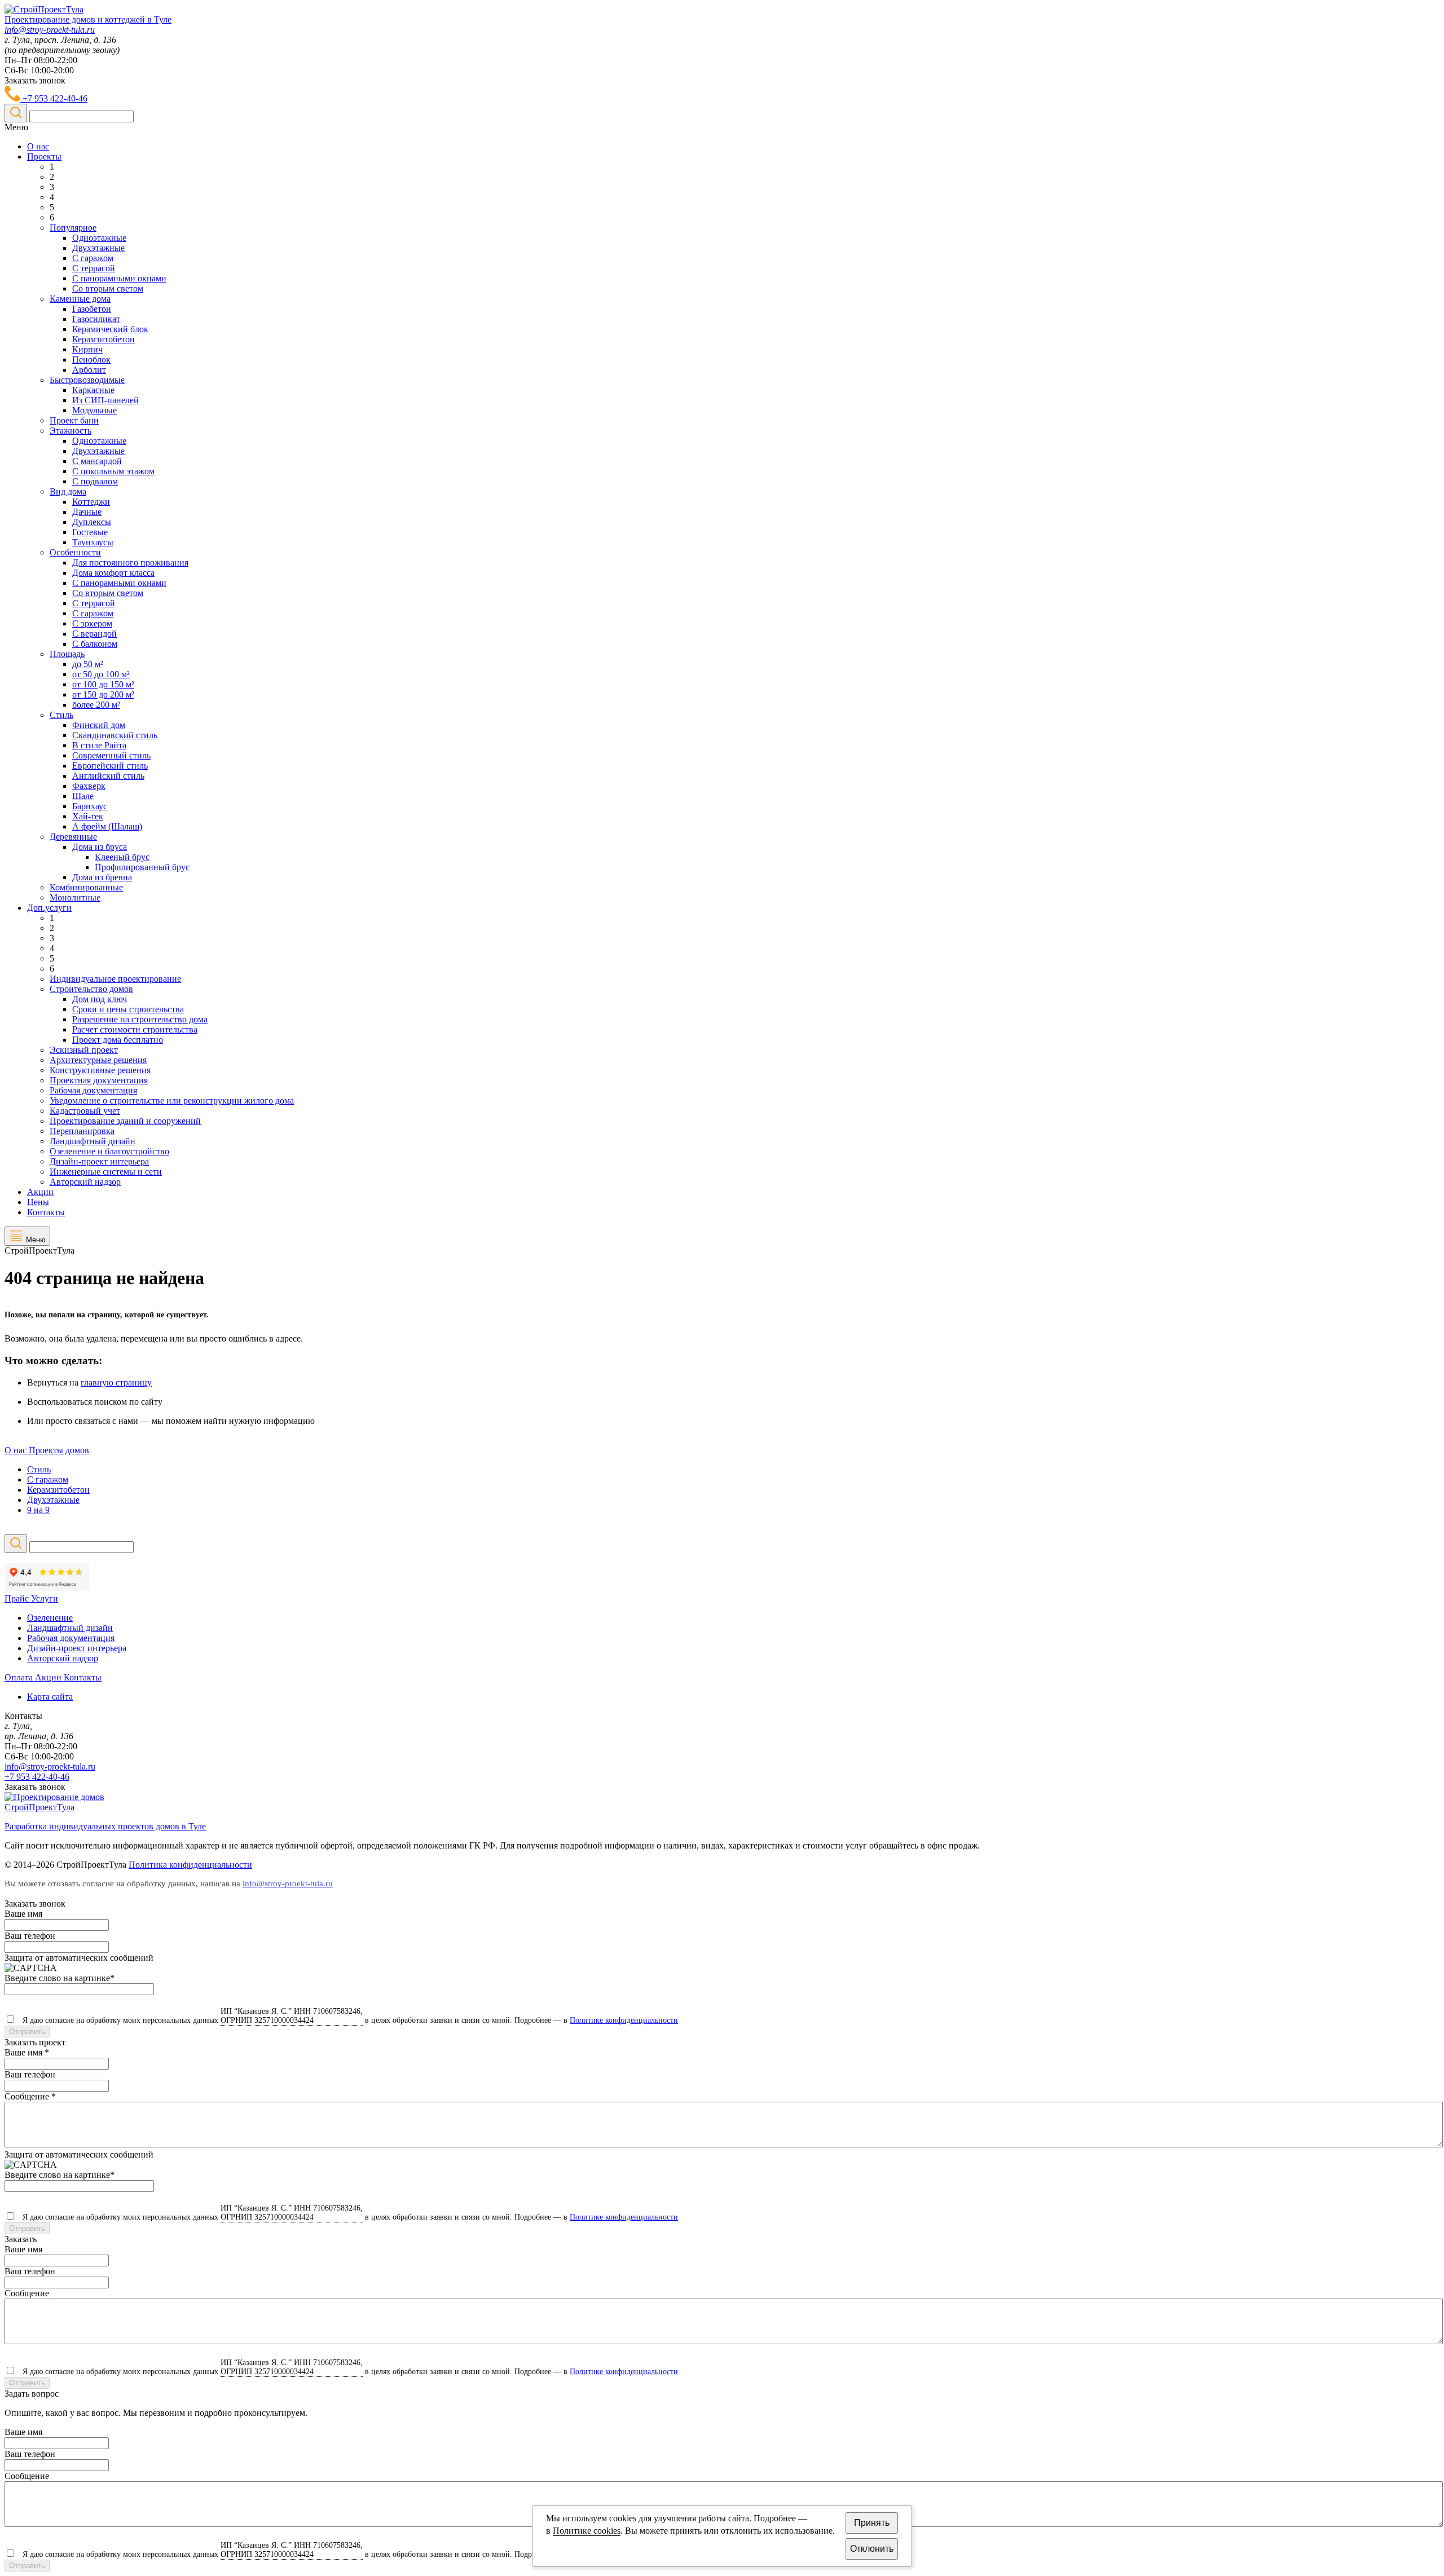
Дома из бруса (100, 847)
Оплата (20, 1677)
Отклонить (872, 2549)
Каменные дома (80, 299)
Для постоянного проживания (130, 563)
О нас (38, 146)
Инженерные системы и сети (106, 1172)
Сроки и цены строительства (128, 1009)
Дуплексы (92, 522)
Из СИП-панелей (105, 400)
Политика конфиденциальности (190, 1865)
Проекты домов (59, 1450)
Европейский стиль (110, 766)
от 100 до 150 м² (103, 684)
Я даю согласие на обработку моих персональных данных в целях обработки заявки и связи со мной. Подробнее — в (348, 2020)
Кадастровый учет (85, 1111)
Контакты (46, 1212)
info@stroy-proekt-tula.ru (50, 30)
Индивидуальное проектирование (115, 979)
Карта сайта (50, 1697)
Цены (38, 1202)
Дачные (87, 512)
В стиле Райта (99, 745)
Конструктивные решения (100, 1070)
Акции (40, 1192)
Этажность (71, 431)
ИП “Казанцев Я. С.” (292, 2016)
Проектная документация (99, 1080)
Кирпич (87, 349)
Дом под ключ (100, 999)
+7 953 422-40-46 (54, 98)
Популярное (73, 228)
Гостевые (90, 532)
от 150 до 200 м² (103, 694)
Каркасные (93, 390)
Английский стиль (108, 776)
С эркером (92, 623)
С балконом (95, 644)
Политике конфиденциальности (624, 2020)
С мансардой (97, 461)
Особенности (75, 552)
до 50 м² (88, 664)
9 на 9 (38, 1510)
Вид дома (68, 491)
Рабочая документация (93, 1090)
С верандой (94, 634)
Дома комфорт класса (113, 573)
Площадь (67, 654)
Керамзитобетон (104, 339)
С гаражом (93, 258)
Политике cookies (587, 2531)
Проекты (44, 156)
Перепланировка (82, 1131)
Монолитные (75, 897)
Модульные (94, 410)
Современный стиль (111, 755)
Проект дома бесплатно (118, 1040)
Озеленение (50, 1618)
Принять (872, 2523)
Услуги (45, 1598)
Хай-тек (88, 816)
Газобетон (92, 309)
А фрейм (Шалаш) (107, 826)
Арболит (89, 370)
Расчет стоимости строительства (135, 1029)
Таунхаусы (93, 542)
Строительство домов (91, 989)
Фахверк (89, 786)
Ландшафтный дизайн (93, 1141)
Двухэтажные (98, 248)
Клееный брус (122, 857)
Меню (36, 1240)
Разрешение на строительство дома (140, 1019)
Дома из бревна (102, 877)
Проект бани (74, 420)
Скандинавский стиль (115, 735)
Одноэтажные (99, 238)
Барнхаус (90, 806)
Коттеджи (91, 502)
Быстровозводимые (87, 380)
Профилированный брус (142, 867)
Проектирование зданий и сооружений (125, 1121)
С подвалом (95, 481)
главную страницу (116, 1382)
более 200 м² (96, 705)
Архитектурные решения (98, 1060)
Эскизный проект (84, 1050)
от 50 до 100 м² (101, 674)
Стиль (61, 715)
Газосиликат (96, 319)
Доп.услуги (49, 908)
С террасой (94, 268)
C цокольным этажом (113, 471)
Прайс (18, 1598)
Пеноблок (91, 360)
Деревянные (73, 837)
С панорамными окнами (119, 278)
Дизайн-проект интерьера (99, 1161)
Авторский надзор (85, 1182)
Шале (83, 796)
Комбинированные (86, 887)
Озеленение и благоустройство (109, 1151)
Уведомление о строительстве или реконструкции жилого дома (172, 1100)
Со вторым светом (108, 288)
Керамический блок (110, 329)
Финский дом (99, 725)
